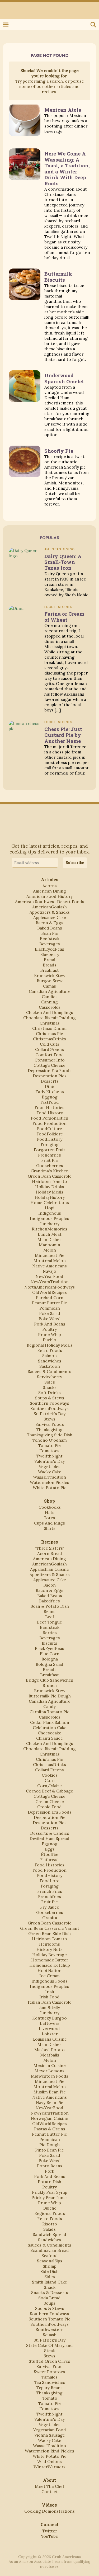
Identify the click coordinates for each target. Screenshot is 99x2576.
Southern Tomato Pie (49, 2319)
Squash (50, 2335)
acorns (50, 886)
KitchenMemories (49, 1229)
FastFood (50, 1102)
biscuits (49, 1643)
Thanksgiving (49, 1429)
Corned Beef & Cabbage (49, 1791)
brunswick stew (50, 975)
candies (50, 997)
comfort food (50, 1055)
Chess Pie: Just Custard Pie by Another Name (63, 735)
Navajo (49, 1271)
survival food (50, 2366)
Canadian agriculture (50, 991)
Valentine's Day (49, 1461)
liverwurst (49, 2028)
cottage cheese (49, 1065)
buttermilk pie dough (50, 1696)
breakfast (49, 970)
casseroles (50, 1007)
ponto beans (50, 2166)
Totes (49, 1518)
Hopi (50, 1208)
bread (50, 960)
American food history (49, 896)
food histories (49, 1107)
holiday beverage (49, 1955)
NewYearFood (49, 1276)
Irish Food (49, 1997)
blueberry (50, 954)
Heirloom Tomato (49, 1181)
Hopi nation (49, 1970)
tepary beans (49, 2388)
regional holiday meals (50, 1345)
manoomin (49, 1245)
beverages (50, 944)
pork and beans (50, 1324)
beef (50, 1617)
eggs (50, 1849)
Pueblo (49, 1340)
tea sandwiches (50, 2382)
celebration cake (50, 1728)
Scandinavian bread (50, 2250)
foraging (50, 1144)
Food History (50, 1113)
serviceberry (49, 1377)
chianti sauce (49, 1738)
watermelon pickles (49, 1482)
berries (50, 1633)
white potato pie (50, 1488)
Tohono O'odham (50, 1440)
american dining (49, 891)
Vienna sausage (50, 2435)
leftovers (50, 2023)
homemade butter (50, 1960)
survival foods (50, 1424)
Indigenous (50, 1213)
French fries (50, 1891)
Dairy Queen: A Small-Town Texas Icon (63, 562)
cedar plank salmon (50, 1722)
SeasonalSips (50, 2261)
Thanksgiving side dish (50, 1435)
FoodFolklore (50, 1134)
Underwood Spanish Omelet (64, 378)
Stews (49, 1419)
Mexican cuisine (50, 2065)
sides (50, 1382)
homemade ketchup (50, 1965)
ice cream (49, 1976)
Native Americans (49, 1266)
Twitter (6, 8)
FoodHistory (50, 1139)
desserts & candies (50, 1833)
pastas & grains (50, 2129)
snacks (50, 1387)
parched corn (50, 1298)
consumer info (50, 1060)
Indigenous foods (49, 1981)
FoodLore (49, 1881)
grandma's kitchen (50, 1171)
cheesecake (49, 1733)
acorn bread (50, 1553)
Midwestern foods (50, 2076)
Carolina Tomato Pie (49, 1712)
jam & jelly (49, 2007)
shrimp (50, 2266)
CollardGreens (49, 1049)
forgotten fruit (49, 1150)
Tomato (50, 2398)
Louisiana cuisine (50, 2039)
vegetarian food (50, 2430)
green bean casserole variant (50, 1928)
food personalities (49, 1118)
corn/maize (49, 1786)
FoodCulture (49, 1129)
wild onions (49, 2461)
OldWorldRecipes (49, 1292)
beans (49, 1611)
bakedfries (49, 1601)
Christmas (50, 1023)
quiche (49, 2208)
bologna (50, 1659)
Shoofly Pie (59, 451)
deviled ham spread (49, 1838)
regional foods (50, 2213)
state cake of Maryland (49, 2345)
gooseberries (50, 1166)
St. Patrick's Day (49, 1414)
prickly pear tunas (49, 2197)
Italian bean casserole (50, 2002)
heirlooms (49, 1944)
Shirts (50, 1528)
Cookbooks (50, 1507)
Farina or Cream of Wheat (64, 617)
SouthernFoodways (49, 1408)
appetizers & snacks (50, 912)
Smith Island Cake (49, 2282)
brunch (50, 1685)
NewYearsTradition (50, 1282)
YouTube (14, 8)
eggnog (50, 1097)
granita (50, 1918)
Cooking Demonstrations (49, 2511)
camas (49, 986)
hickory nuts (49, 1949)
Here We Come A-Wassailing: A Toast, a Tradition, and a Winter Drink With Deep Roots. (67, 168)
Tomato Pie (49, 1445)
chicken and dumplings (50, 1012)
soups (49, 2303)
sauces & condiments (49, 1371)
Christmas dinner (50, 1028)
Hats (50, 1512)
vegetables (50, 1466)
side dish (49, 2271)
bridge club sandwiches (49, 1680)
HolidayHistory (50, 1197)
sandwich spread (49, 2234)
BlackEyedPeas (49, 949)
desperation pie (50, 1817)
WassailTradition (49, 1477)
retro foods (50, 1350)
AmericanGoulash (49, 907)
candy (49, 1706)
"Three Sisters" (50, 1548)
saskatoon (50, 1366)
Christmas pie (49, 1034)
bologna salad (49, 1664)
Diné (49, 1086)
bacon (49, 1585)
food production (49, 1123)
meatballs (50, 2055)
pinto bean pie (49, 2150)
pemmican (50, 1308)
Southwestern (50, 2329)
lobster (50, 2034)
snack (50, 2287)
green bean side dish (49, 1933)
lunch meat (50, 1234)
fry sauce (50, 1907)
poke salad (50, 1313)
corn (50, 1780)
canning (49, 1002)
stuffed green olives (49, 2361)
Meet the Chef (49, 2486)
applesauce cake (50, 917)
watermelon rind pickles (49, 2451)
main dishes (49, 1239)
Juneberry (50, 1224)
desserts (50, 1081)
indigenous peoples (49, 1218)
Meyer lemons (49, 2071)
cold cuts (50, 1044)
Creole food (49, 1807)
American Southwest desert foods (50, 902)
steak (49, 2351)
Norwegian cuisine (49, 2118)
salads (49, 2229)
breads (50, 965)
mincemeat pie (50, 1255)
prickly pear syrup (50, 2192)
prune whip (49, 1334)
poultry (49, 1329)
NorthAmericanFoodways (49, 1287)
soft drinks (49, 1393)
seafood (50, 2256)
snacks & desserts (50, 2292)
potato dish (49, 2182)
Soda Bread (49, 2298)
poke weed (50, 1319)
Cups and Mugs (49, 1523)
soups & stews (50, 1398)
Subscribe (75, 863)
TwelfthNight (49, 1456)
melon (50, 1250)
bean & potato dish (50, 1606)
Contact (50, 2492)
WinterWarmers (49, 2467)
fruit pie (49, 1160)
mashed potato (49, 2050)
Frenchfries (49, 1155)
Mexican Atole (63, 110)
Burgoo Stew (49, 981)
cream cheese (50, 1801)
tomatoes (49, 1451)
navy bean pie (50, 2102)
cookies (50, 1775)
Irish (50, 1992)
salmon (49, 1356)
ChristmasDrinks (49, 1039)
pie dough (49, 2145)
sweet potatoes (49, 2372)
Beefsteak (50, 938)
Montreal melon (50, 1261)
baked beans (50, 928)
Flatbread (49, 1860)
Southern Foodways (49, 1403)
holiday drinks (50, 1187)
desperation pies (50, 1076)
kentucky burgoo (49, 2018)
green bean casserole (50, 1176)
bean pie (50, 933)
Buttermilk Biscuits (58, 277)
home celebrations (50, 1202)
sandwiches (50, 1361)
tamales (49, 2377)
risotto (50, 2224)
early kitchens (50, 1092)
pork (49, 2171)
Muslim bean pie (50, 2092)
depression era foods (50, 1070)
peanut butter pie (49, 1303)
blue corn (50, 1654)
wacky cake (50, 1472)
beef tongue (49, 1622)
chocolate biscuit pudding (49, 1018)
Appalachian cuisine (49, 1569)
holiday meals (49, 1192)
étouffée (50, 1854)
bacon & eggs (49, 923)
